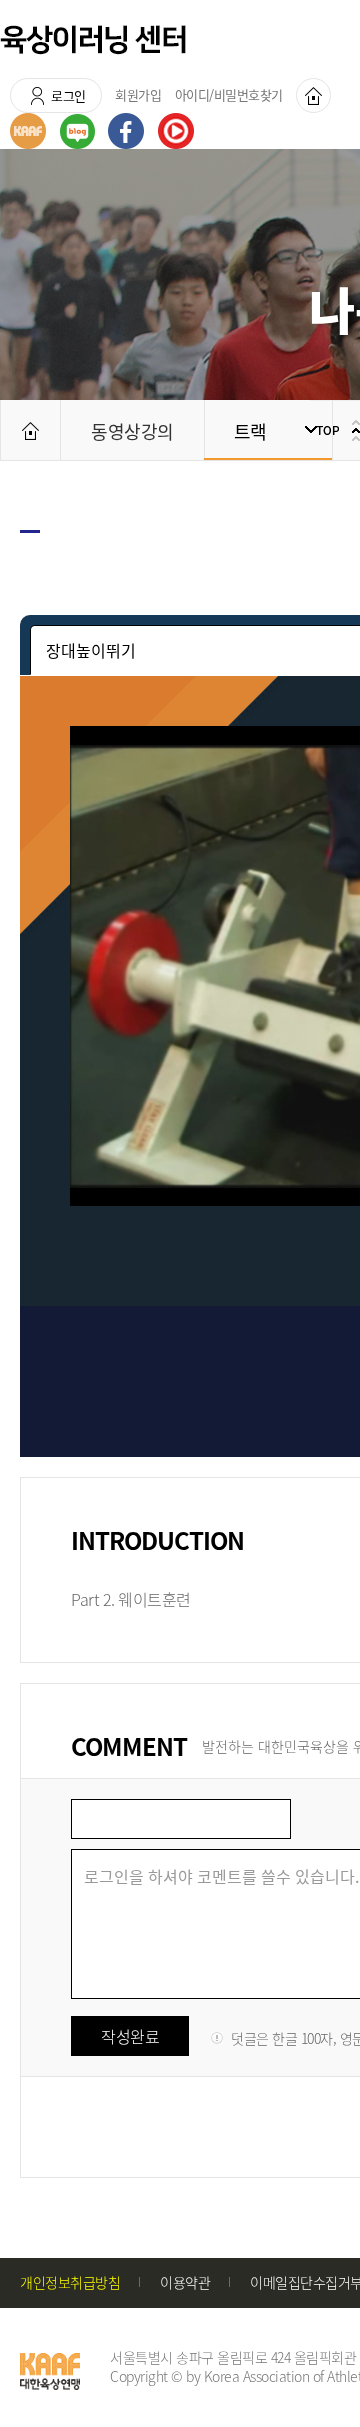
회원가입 (138, 94)
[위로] (335, 430)
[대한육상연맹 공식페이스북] (126, 131)
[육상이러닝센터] (93, 40)
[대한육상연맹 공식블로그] (77, 131)
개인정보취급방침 (70, 2282)
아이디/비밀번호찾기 (229, 94)
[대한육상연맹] (28, 131)
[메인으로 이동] (30, 430)
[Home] (313, 95)
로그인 (68, 95)
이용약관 (185, 2282)
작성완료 (130, 2036)
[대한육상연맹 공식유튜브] (176, 131)
